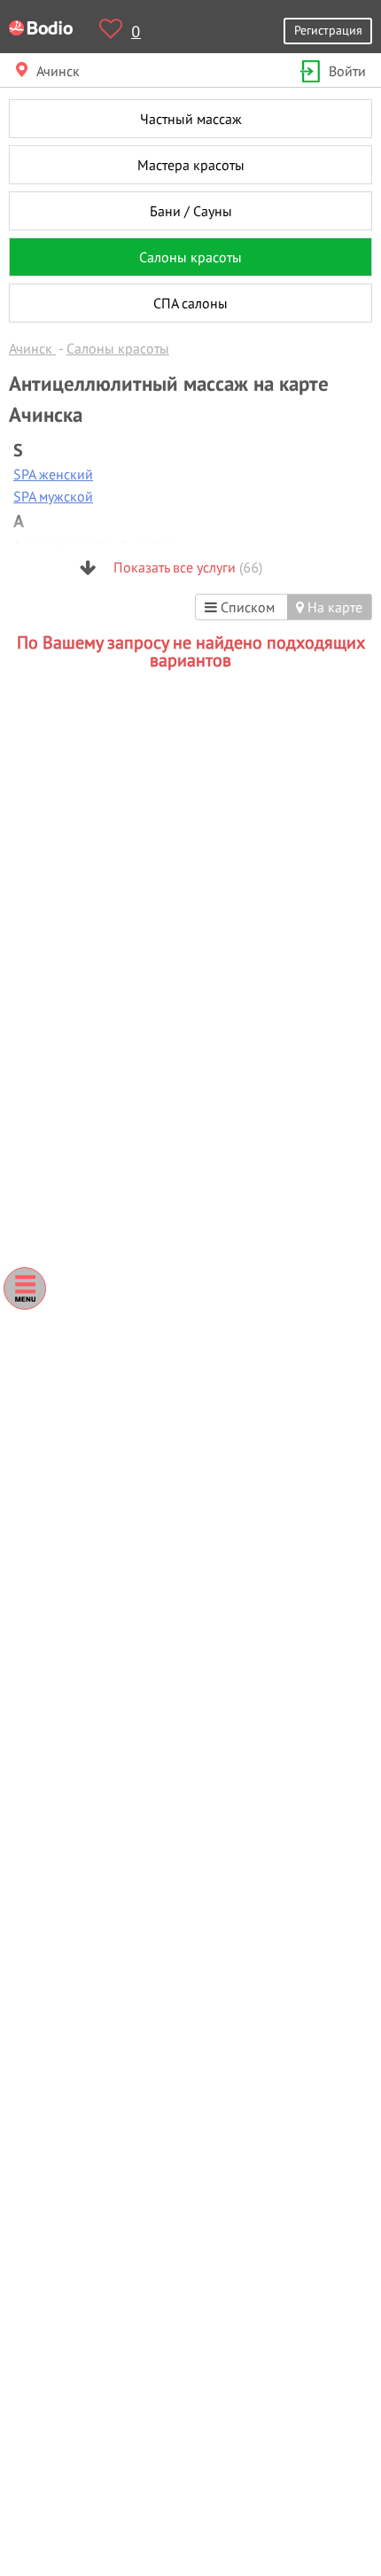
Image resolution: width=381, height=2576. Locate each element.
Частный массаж (191, 119)
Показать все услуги (186, 567)
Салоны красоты (190, 257)
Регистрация (328, 30)
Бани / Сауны (191, 211)
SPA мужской (53, 496)
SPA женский (53, 474)
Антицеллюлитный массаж (95, 545)
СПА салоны (190, 303)
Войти (347, 71)
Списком (246, 607)
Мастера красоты (191, 165)
